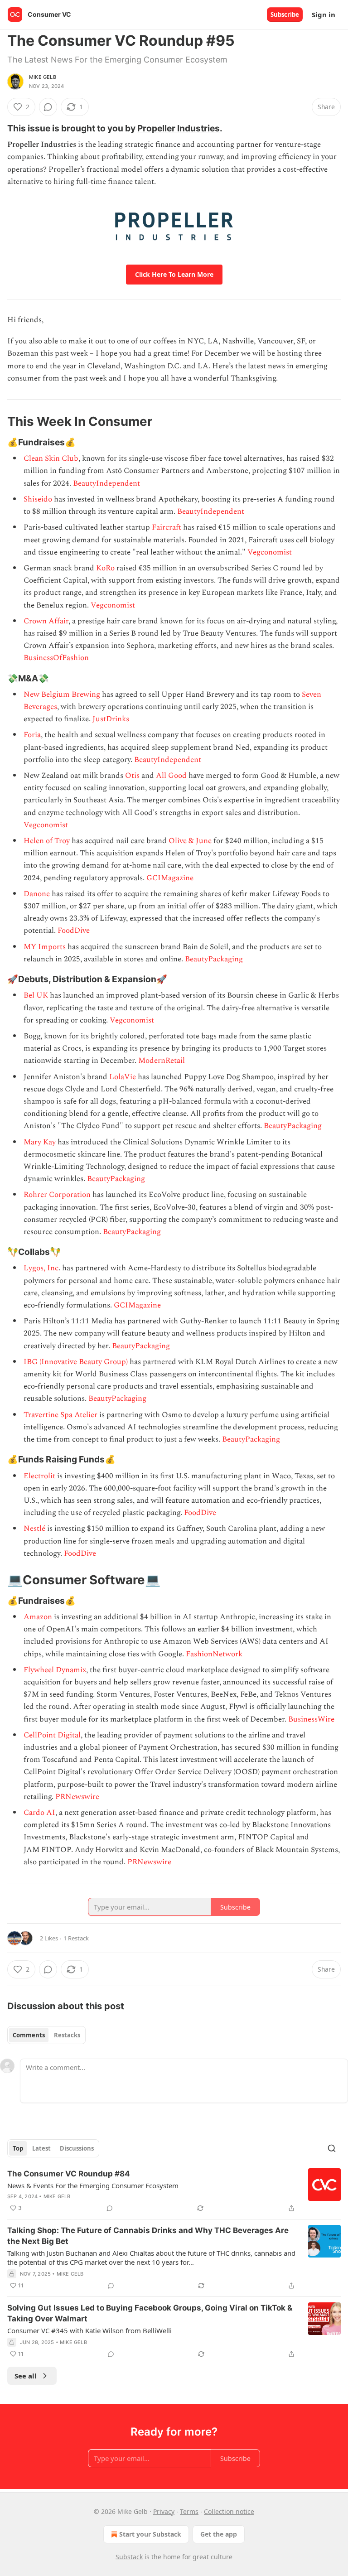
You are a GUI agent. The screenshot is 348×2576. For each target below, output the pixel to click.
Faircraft (167, 527)
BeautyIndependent (106, 483)
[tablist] (46, 2035)
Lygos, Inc (41, 1268)
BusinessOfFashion (56, 658)
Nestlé (35, 1529)
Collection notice (229, 2511)
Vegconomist (270, 552)
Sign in (324, 14)
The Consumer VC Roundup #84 (69, 2174)
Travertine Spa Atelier (60, 1415)
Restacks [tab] (67, 2035)
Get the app (219, 2534)
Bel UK (37, 995)
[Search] (332, 2148)
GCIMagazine (170, 878)
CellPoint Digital (52, 1735)
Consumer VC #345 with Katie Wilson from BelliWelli (89, 2330)
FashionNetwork (214, 1654)
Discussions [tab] (77, 2148)
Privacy (164, 2511)
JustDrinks (111, 719)
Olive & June (190, 841)
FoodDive (74, 931)
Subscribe (285, 14)
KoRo (105, 568)
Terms (189, 2511)
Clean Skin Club (51, 458)
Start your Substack (150, 2534)
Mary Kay (40, 1142)
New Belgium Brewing (62, 695)
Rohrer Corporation (57, 1195)
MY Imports (45, 947)
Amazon (39, 1617)
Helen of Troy (47, 841)
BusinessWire (311, 1719)
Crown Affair (46, 621)
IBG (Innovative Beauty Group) (76, 1362)
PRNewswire (77, 1797)
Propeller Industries (179, 128)
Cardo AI (39, 1813)
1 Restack (76, 1938)
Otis (133, 776)
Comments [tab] (29, 2035)
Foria (32, 735)
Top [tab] (18, 2148)
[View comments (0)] (48, 107)
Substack (129, 2557)
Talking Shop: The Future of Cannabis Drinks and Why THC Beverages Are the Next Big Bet (148, 2236)
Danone (38, 894)
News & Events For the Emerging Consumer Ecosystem (93, 2185)
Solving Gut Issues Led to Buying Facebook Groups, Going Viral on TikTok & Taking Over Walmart (150, 2313)
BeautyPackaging (214, 959)
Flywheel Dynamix (55, 1670)
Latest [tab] (41, 2148)
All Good (171, 776)
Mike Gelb (43, 77)
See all (26, 2376)
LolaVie (123, 1077)
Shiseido (39, 499)
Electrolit (40, 1476)
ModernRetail (162, 1061)
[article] (174, 2191)
